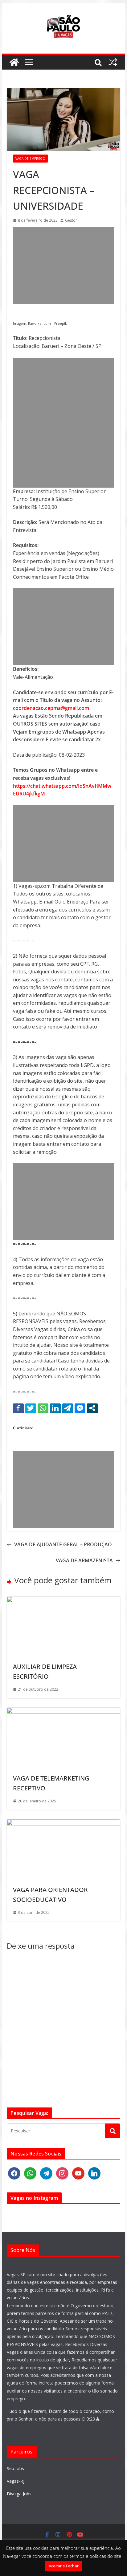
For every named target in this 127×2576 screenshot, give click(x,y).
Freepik (61, 324)
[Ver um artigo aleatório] (113, 62)
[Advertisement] (63, 265)
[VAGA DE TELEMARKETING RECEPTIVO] (63, 1711)
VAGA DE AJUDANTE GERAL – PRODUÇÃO (63, 1544)
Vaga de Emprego (30, 159)
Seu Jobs (15, 2468)
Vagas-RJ (16, 2481)
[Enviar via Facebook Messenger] (80, 1408)
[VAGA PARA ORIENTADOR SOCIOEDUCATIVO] (63, 1823)
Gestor (71, 220)
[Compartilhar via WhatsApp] (43, 1408)
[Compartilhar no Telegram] (68, 1408)
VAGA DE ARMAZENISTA (84, 1560)
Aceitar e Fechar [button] (64, 2566)
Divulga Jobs (19, 2494)
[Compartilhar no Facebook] (18, 1408)
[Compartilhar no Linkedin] (55, 1408)
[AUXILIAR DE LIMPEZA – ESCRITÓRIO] (63, 1600)
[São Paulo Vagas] (14, 62)
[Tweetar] (31, 1408)
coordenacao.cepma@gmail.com (51, 708)
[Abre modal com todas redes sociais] (92, 1408)
